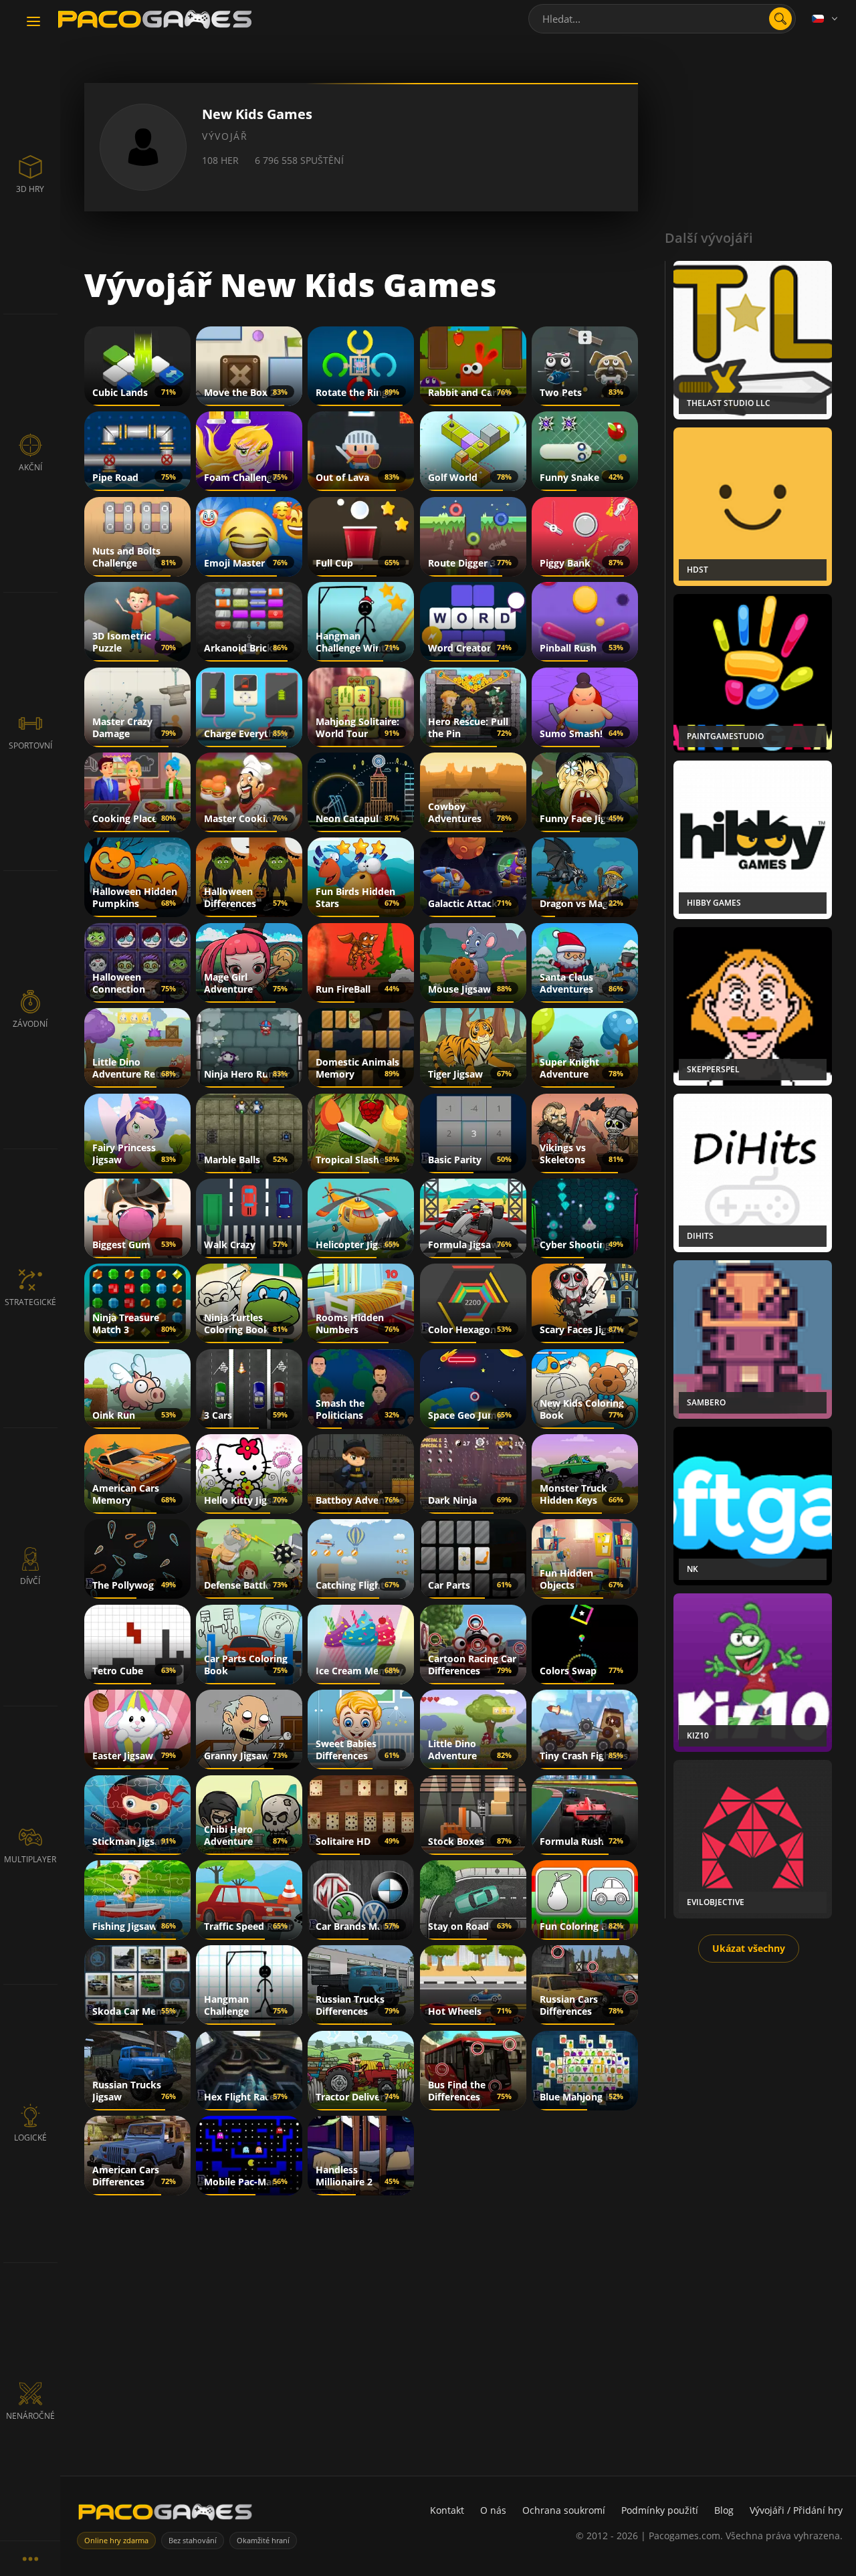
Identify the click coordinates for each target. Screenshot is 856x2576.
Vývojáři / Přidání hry (796, 2510)
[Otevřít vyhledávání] (780, 19)
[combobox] (662, 19)
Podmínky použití (660, 2510)
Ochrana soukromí (564, 2510)
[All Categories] (30, 2558)
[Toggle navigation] (33, 22)
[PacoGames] (165, 2515)
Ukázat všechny (749, 1948)
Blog (724, 2510)
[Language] (826, 19)
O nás (493, 2510)
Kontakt (447, 2510)
